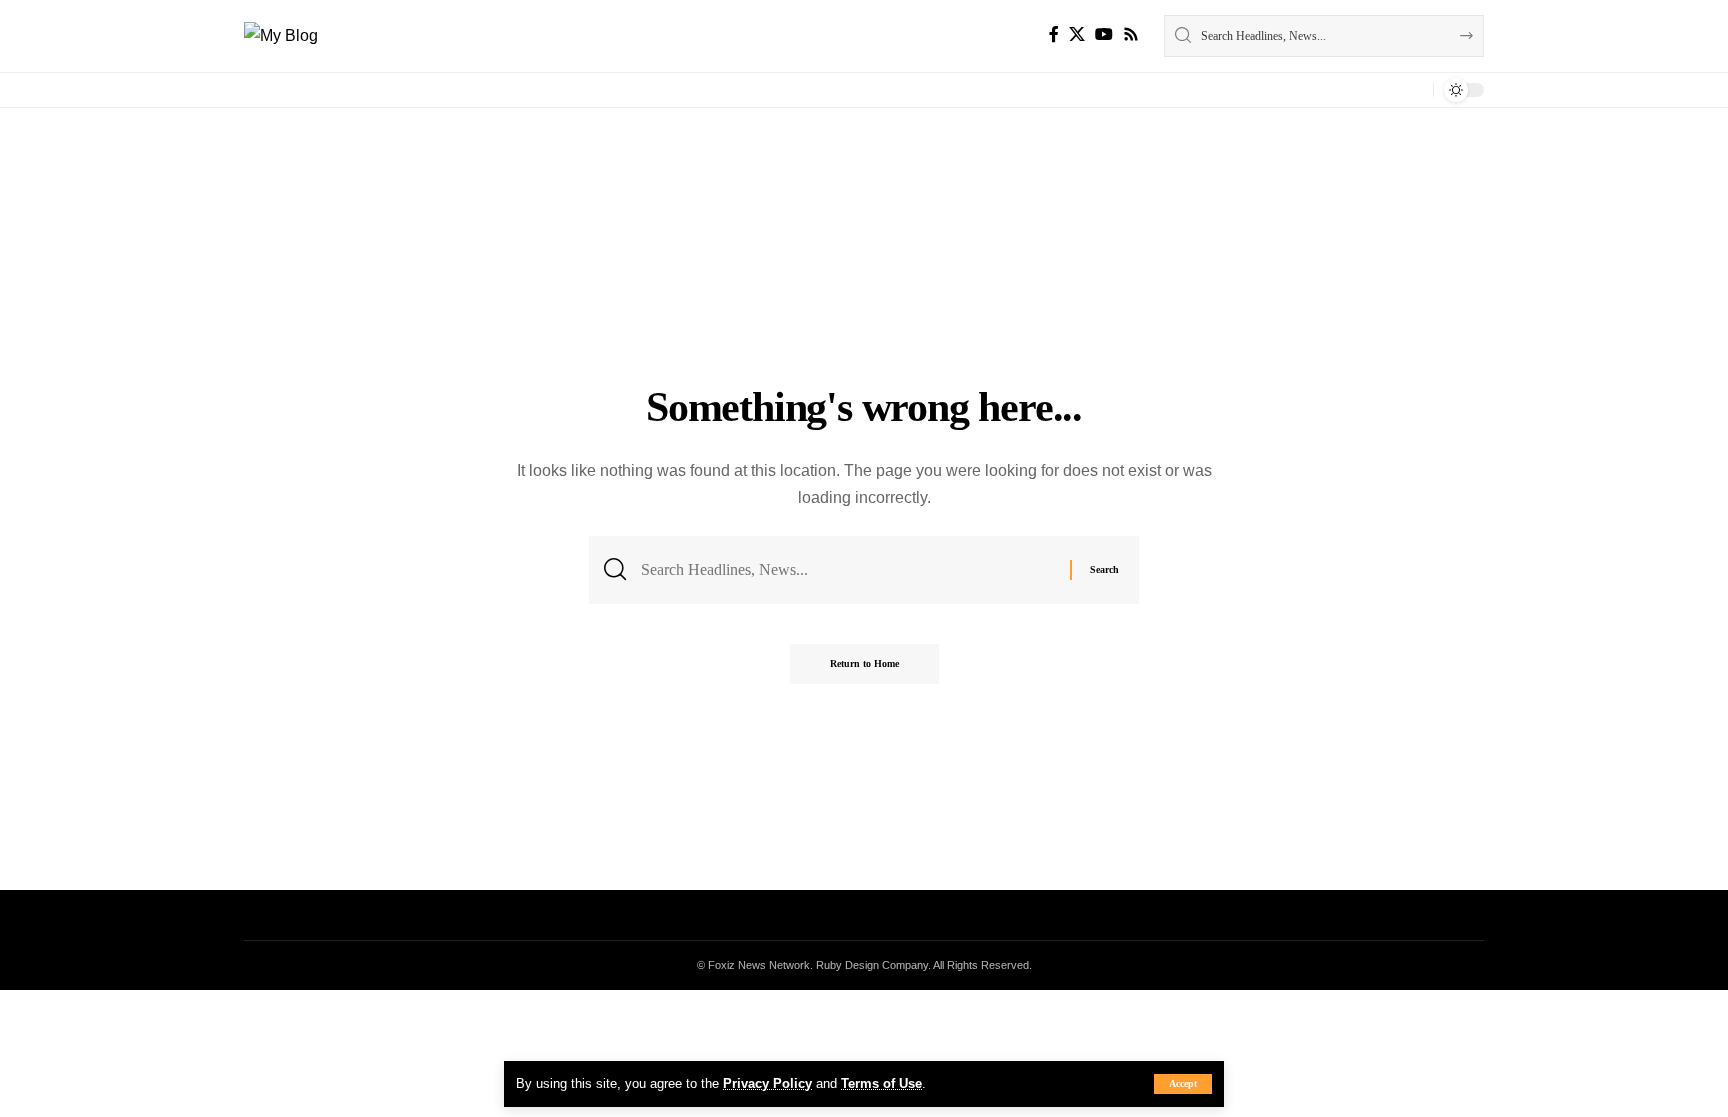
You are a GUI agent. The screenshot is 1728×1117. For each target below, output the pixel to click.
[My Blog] (281, 35)
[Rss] (1131, 34)
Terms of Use (881, 1083)
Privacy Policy (767, 1083)
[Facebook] (1054, 34)
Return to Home (864, 663)
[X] (1077, 34)
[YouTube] (1104, 34)
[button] (1183, 1084)
